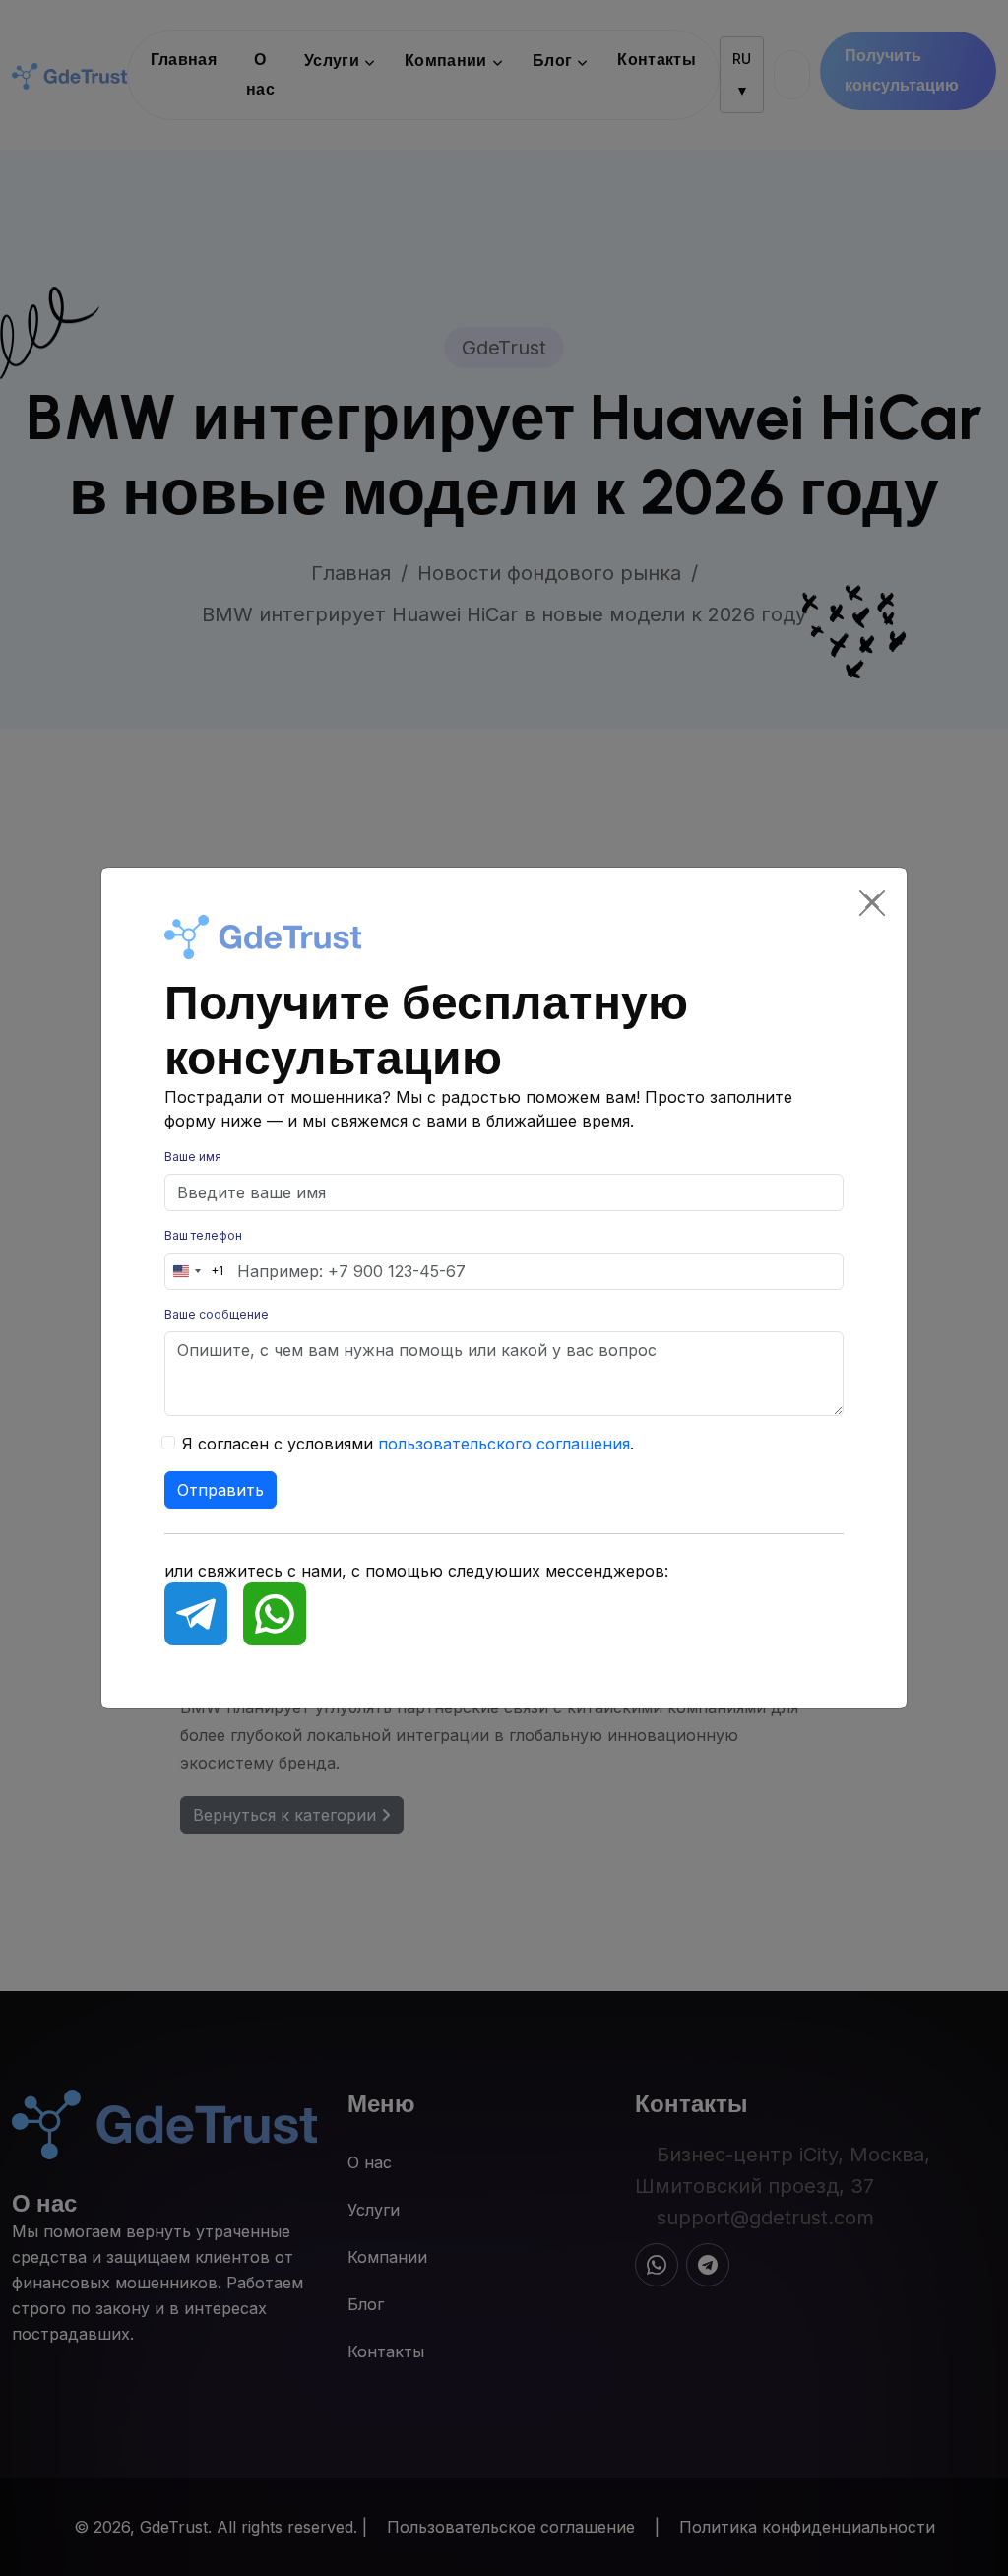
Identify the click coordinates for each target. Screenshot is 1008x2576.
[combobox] (194, 1271)
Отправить (220, 1490)
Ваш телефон (203, 1235)
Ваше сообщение (217, 1314)
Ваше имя (193, 1157)
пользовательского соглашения (504, 1444)
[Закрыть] (873, 902)
